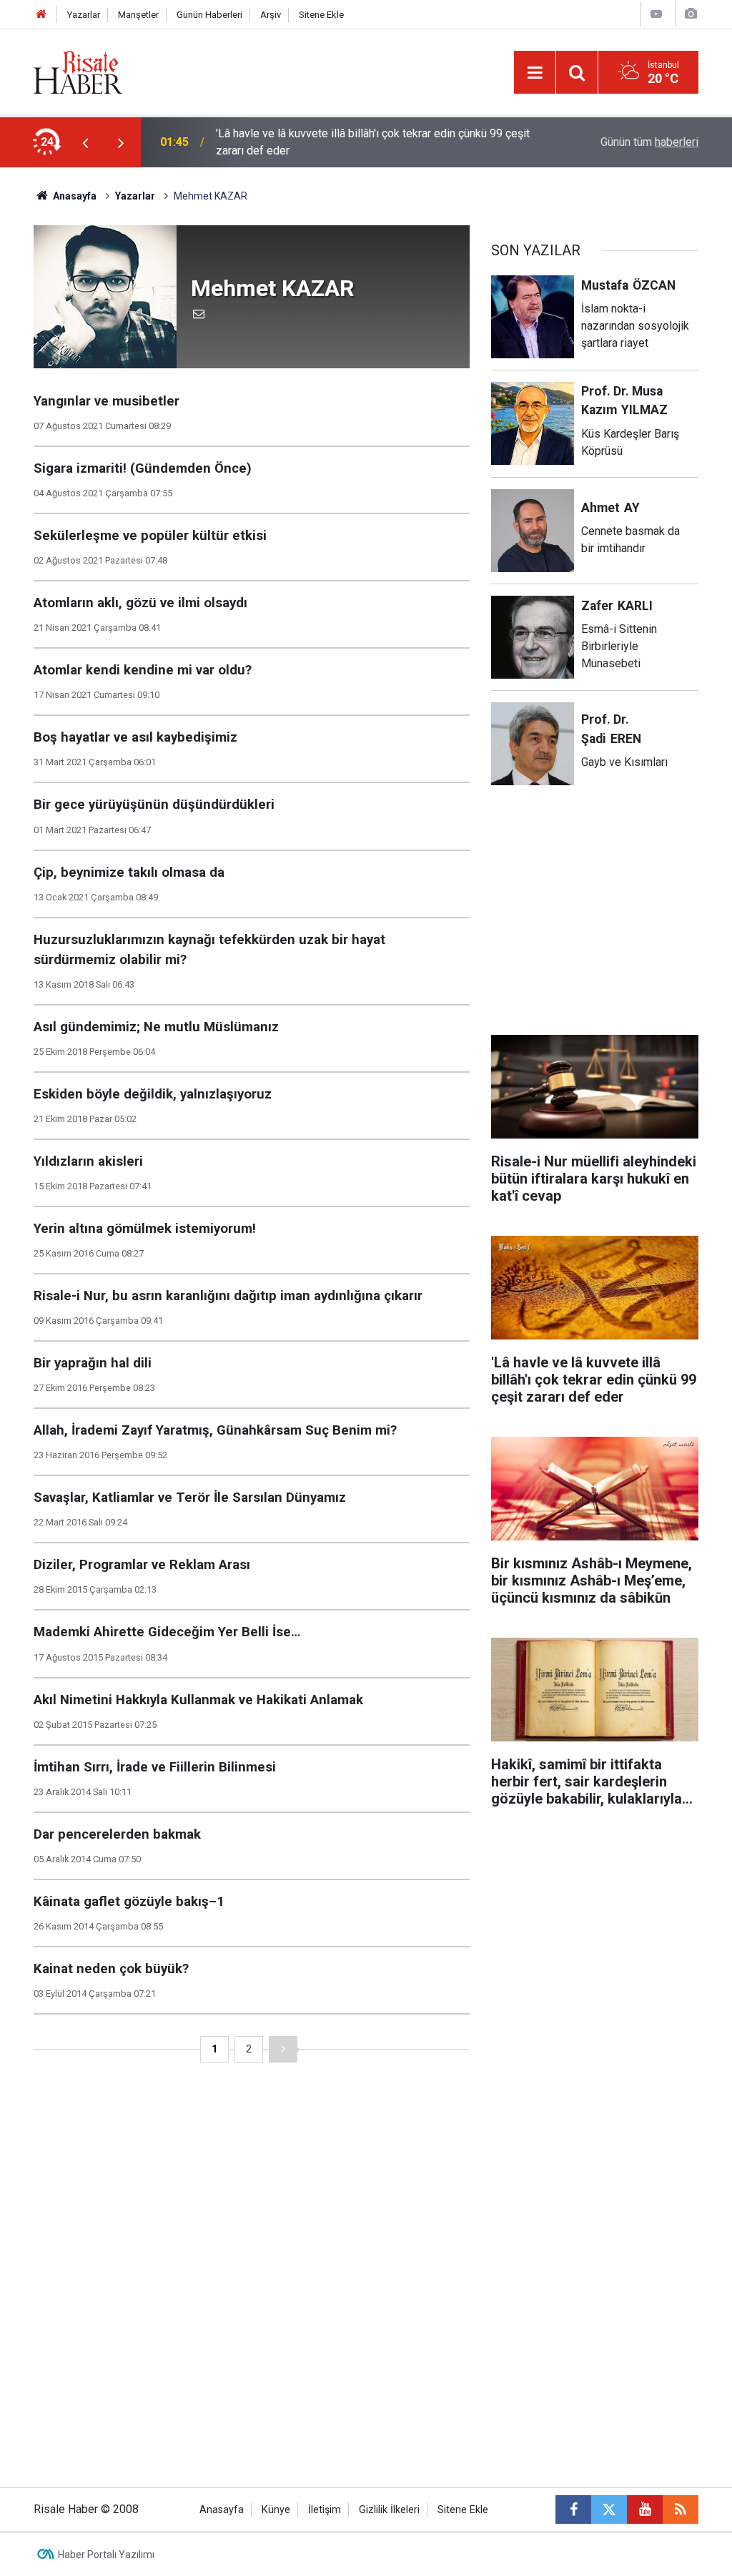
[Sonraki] (283, 2049)
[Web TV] (656, 14)
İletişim (325, 2510)
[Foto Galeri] (691, 14)
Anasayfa (222, 2510)
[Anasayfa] (41, 15)
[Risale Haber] (78, 71)
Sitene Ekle (321, 15)
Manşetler (138, 15)
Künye (276, 2510)
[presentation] (85, 142)
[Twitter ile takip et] (609, 2509)
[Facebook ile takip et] (573, 2509)
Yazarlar (84, 15)
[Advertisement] (598, 919)
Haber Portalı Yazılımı (106, 2555)
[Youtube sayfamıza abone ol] (645, 2509)
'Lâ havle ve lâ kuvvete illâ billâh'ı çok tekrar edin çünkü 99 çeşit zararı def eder (373, 142)
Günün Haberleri (209, 15)
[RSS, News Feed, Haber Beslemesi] (681, 2509)
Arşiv (271, 15)
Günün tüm (649, 142)
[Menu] (535, 73)
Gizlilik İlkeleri (389, 2510)
